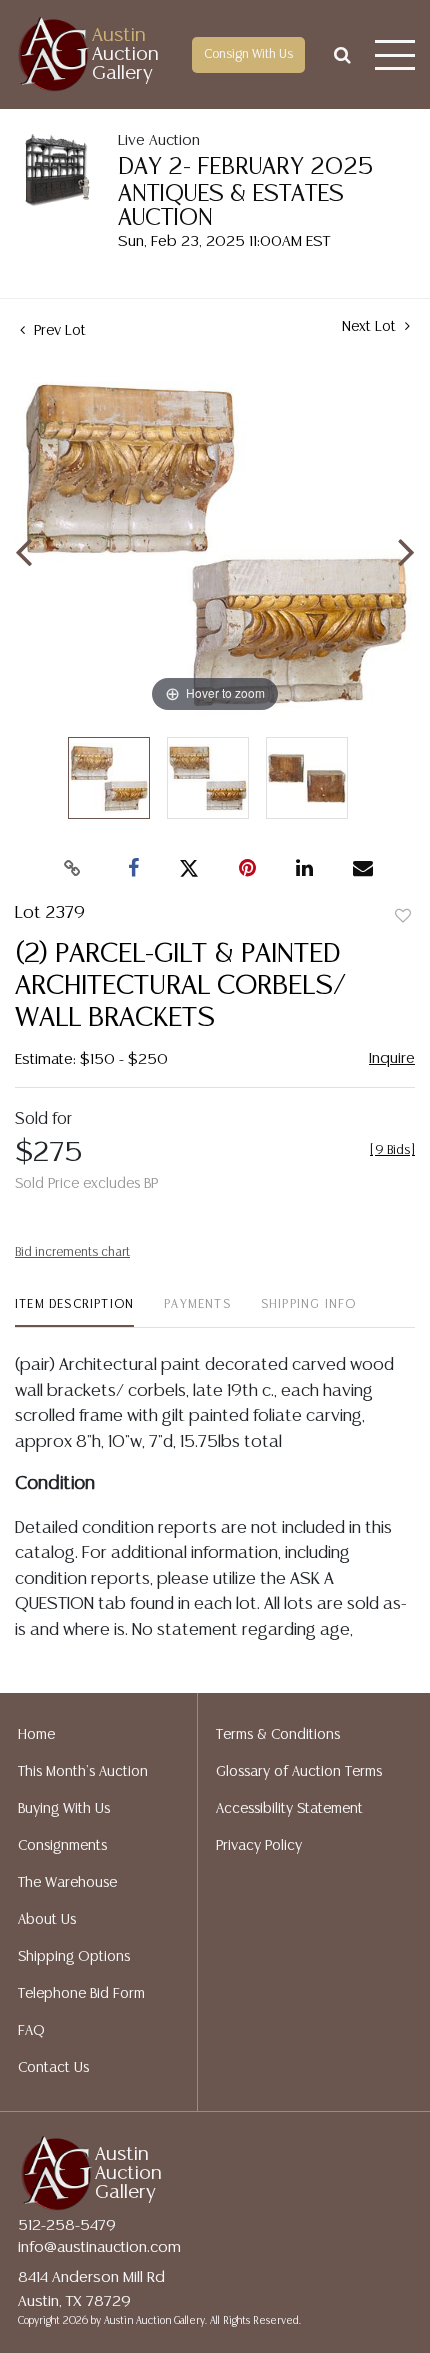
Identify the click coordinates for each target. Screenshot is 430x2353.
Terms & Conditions (278, 1735)
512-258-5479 (67, 2225)
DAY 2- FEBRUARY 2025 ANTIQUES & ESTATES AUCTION (245, 193)
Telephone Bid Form (81, 1994)
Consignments (62, 1846)
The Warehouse (67, 1883)
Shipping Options (74, 1957)
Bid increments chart (72, 1252)
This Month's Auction (83, 1772)
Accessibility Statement (289, 1809)
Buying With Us (64, 1809)
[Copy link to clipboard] (73, 869)
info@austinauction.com (99, 2247)
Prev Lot (58, 331)
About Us (47, 1920)
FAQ (31, 2031)
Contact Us (53, 2068)
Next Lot (371, 327)
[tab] (74, 1312)
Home (36, 1735)
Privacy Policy (259, 1846)
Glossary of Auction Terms (299, 1772)
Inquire (392, 1058)
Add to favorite (403, 917)
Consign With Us (248, 54)
